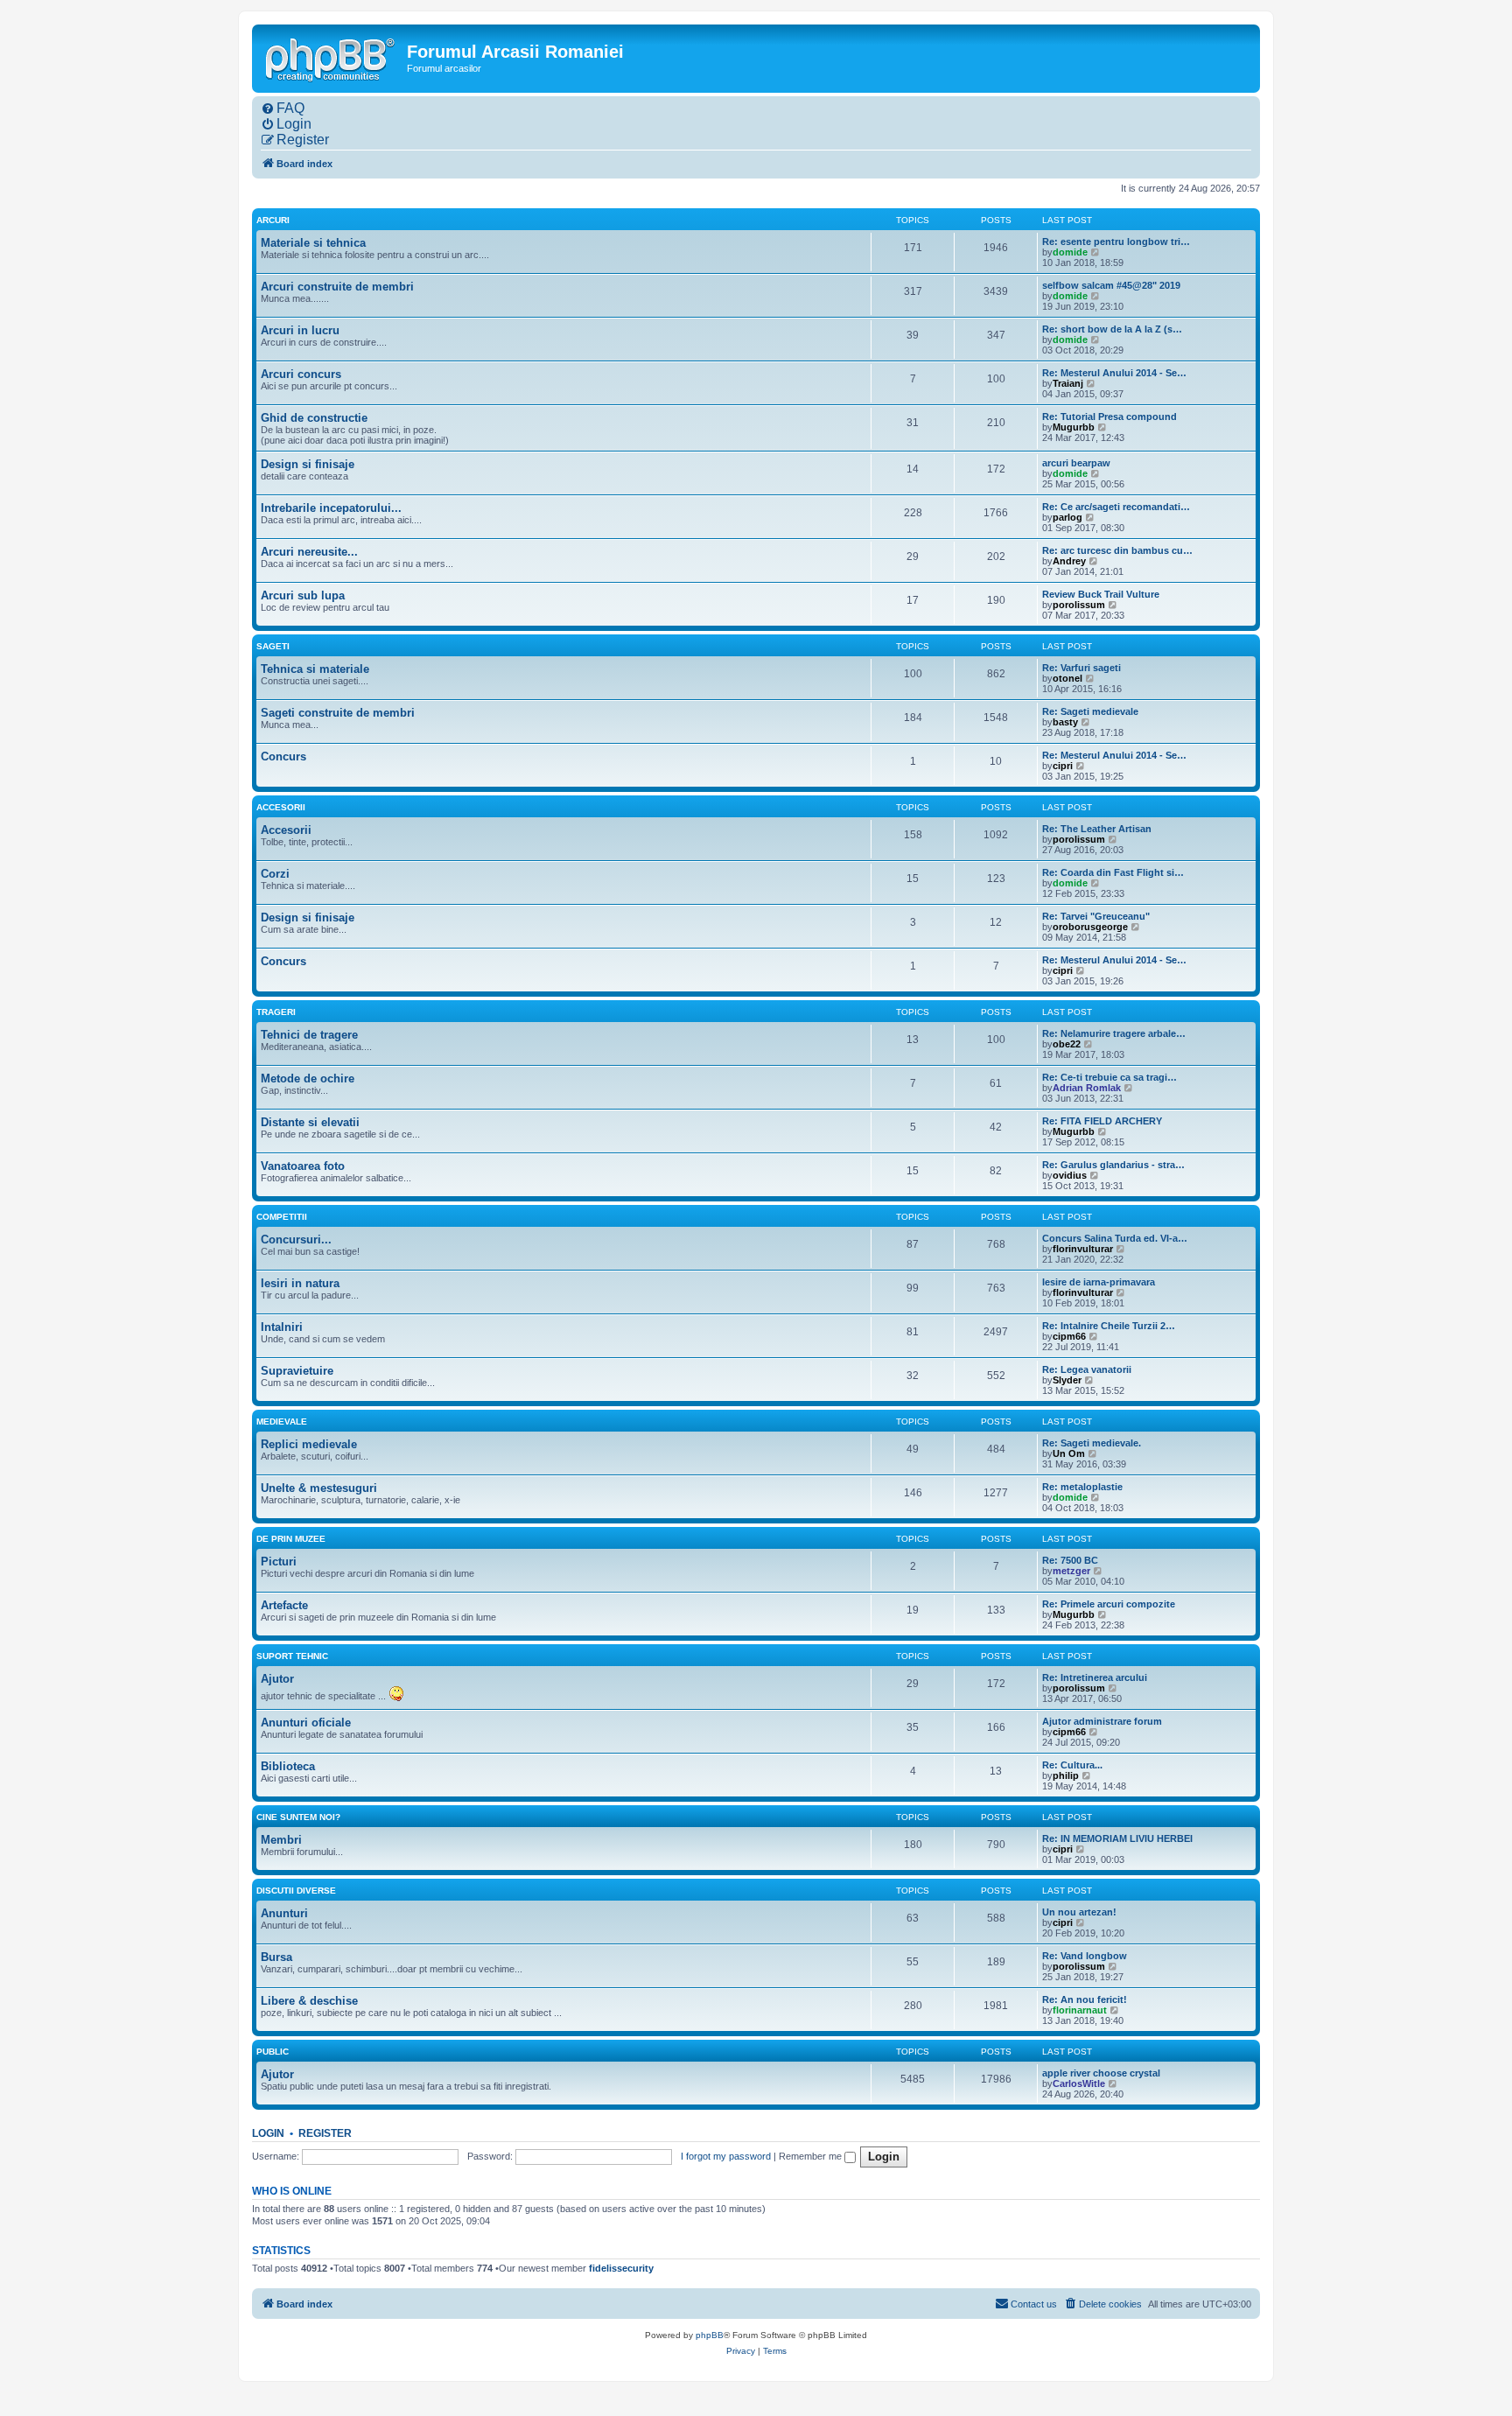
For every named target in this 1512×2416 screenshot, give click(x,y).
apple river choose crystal (1101, 2073)
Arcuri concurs (301, 374)
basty (1065, 722)
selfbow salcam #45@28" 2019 (1111, 285)
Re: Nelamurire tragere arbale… (1114, 1033)
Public (273, 2052)
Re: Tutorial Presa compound (1109, 417)
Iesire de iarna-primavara (1099, 1282)
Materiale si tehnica (313, 243)
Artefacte (284, 1605)
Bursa (276, 1957)
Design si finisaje (308, 464)
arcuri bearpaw (1076, 463)
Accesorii (281, 807)
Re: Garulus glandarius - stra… (1113, 1165)
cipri (1063, 766)
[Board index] (332, 58)
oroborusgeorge (1090, 927)
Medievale (282, 1422)
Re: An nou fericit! (1085, 1999)
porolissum (1079, 605)
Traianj (1068, 383)
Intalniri (282, 1327)
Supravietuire (297, 1371)
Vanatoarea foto (303, 1166)
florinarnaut (1080, 2010)
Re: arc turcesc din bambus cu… (1117, 550)
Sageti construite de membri (338, 713)
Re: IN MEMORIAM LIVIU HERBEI (1117, 1838)
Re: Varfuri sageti (1081, 668)
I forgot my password (726, 2156)
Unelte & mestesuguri (319, 1488)
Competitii (282, 1217)
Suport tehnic (292, 1656)
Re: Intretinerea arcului (1095, 1677)
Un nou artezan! (1079, 1912)
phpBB (710, 2335)
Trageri (276, 1012)
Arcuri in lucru (300, 330)
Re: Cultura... (1072, 1765)
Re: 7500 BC (1070, 1560)
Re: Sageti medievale (1090, 711)
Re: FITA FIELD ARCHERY (1102, 1121)
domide (1070, 252)
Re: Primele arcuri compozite (1109, 1604)
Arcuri (273, 220)
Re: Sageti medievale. (1092, 1443)
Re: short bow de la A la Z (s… (1112, 329)
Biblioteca (288, 1766)
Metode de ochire (308, 1078)
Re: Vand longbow (1085, 1956)
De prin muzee (291, 1539)
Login (268, 2133)
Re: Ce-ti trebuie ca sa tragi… (1109, 1077)
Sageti (273, 646)
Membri (281, 1840)
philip (1066, 1775)
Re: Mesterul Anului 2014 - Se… (1114, 373)
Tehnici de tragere (309, 1035)
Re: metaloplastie (1082, 1487)
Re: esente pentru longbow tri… (1116, 242)
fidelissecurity (621, 2268)
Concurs (283, 756)
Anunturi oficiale (306, 1723)
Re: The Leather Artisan (1097, 829)
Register (325, 2133)
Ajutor (277, 1679)
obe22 (1067, 1044)
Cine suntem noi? (298, 1817)
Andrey (1069, 561)
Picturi (279, 1562)
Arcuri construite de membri (337, 287)
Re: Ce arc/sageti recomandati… (1116, 507)
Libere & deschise (309, 2001)
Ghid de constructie (314, 418)
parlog (1067, 517)
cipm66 (1069, 1336)
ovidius (1070, 1175)
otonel (1067, 678)
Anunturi (284, 1913)
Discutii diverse (296, 1891)
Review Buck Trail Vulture (1101, 594)
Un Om (1069, 1453)
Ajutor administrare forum (1102, 1721)
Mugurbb (1074, 427)
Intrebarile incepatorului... (331, 508)
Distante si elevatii (310, 1122)
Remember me (812, 2156)
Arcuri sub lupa (303, 595)
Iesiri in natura (300, 1283)
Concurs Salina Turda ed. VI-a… (1115, 1238)
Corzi (275, 874)
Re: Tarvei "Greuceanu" (1096, 916)
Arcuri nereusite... (309, 552)
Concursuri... (296, 1240)
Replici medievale (309, 1444)
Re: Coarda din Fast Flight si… (1113, 872)
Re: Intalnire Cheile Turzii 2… (1109, 1326)
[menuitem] (283, 109)
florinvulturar (1083, 1249)
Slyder (1067, 1380)
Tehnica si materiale (315, 669)
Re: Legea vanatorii (1087, 1369)
